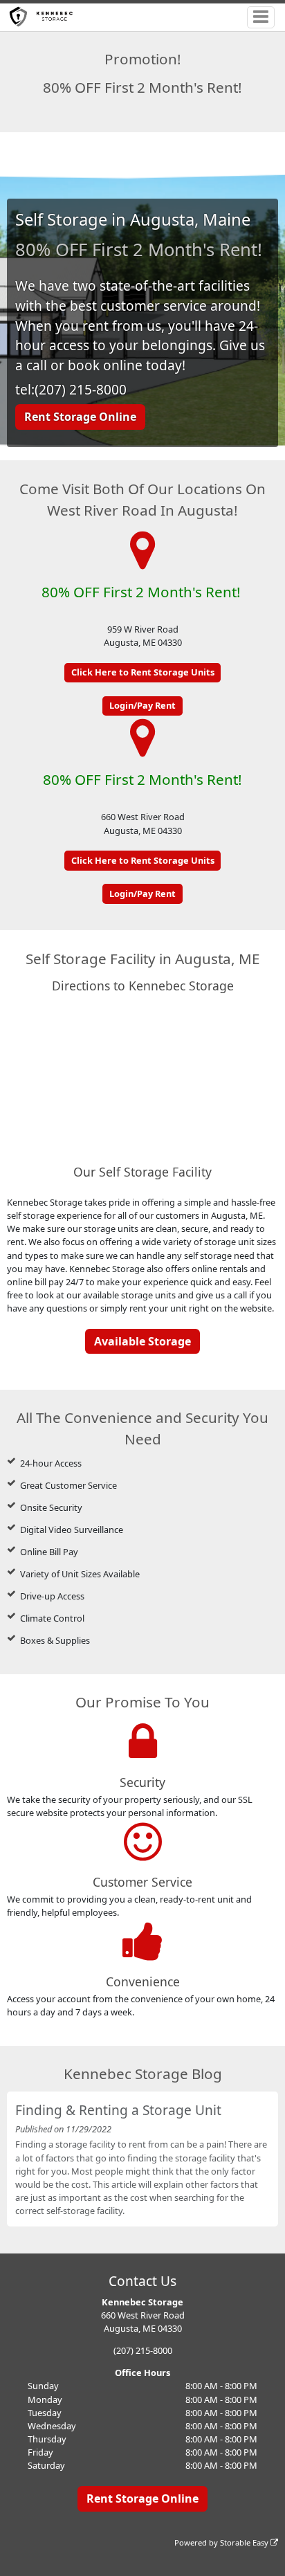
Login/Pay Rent (142, 705)
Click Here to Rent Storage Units (143, 672)
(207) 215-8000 (143, 2350)
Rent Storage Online (80, 417)
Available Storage (142, 1341)
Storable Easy (245, 2542)
